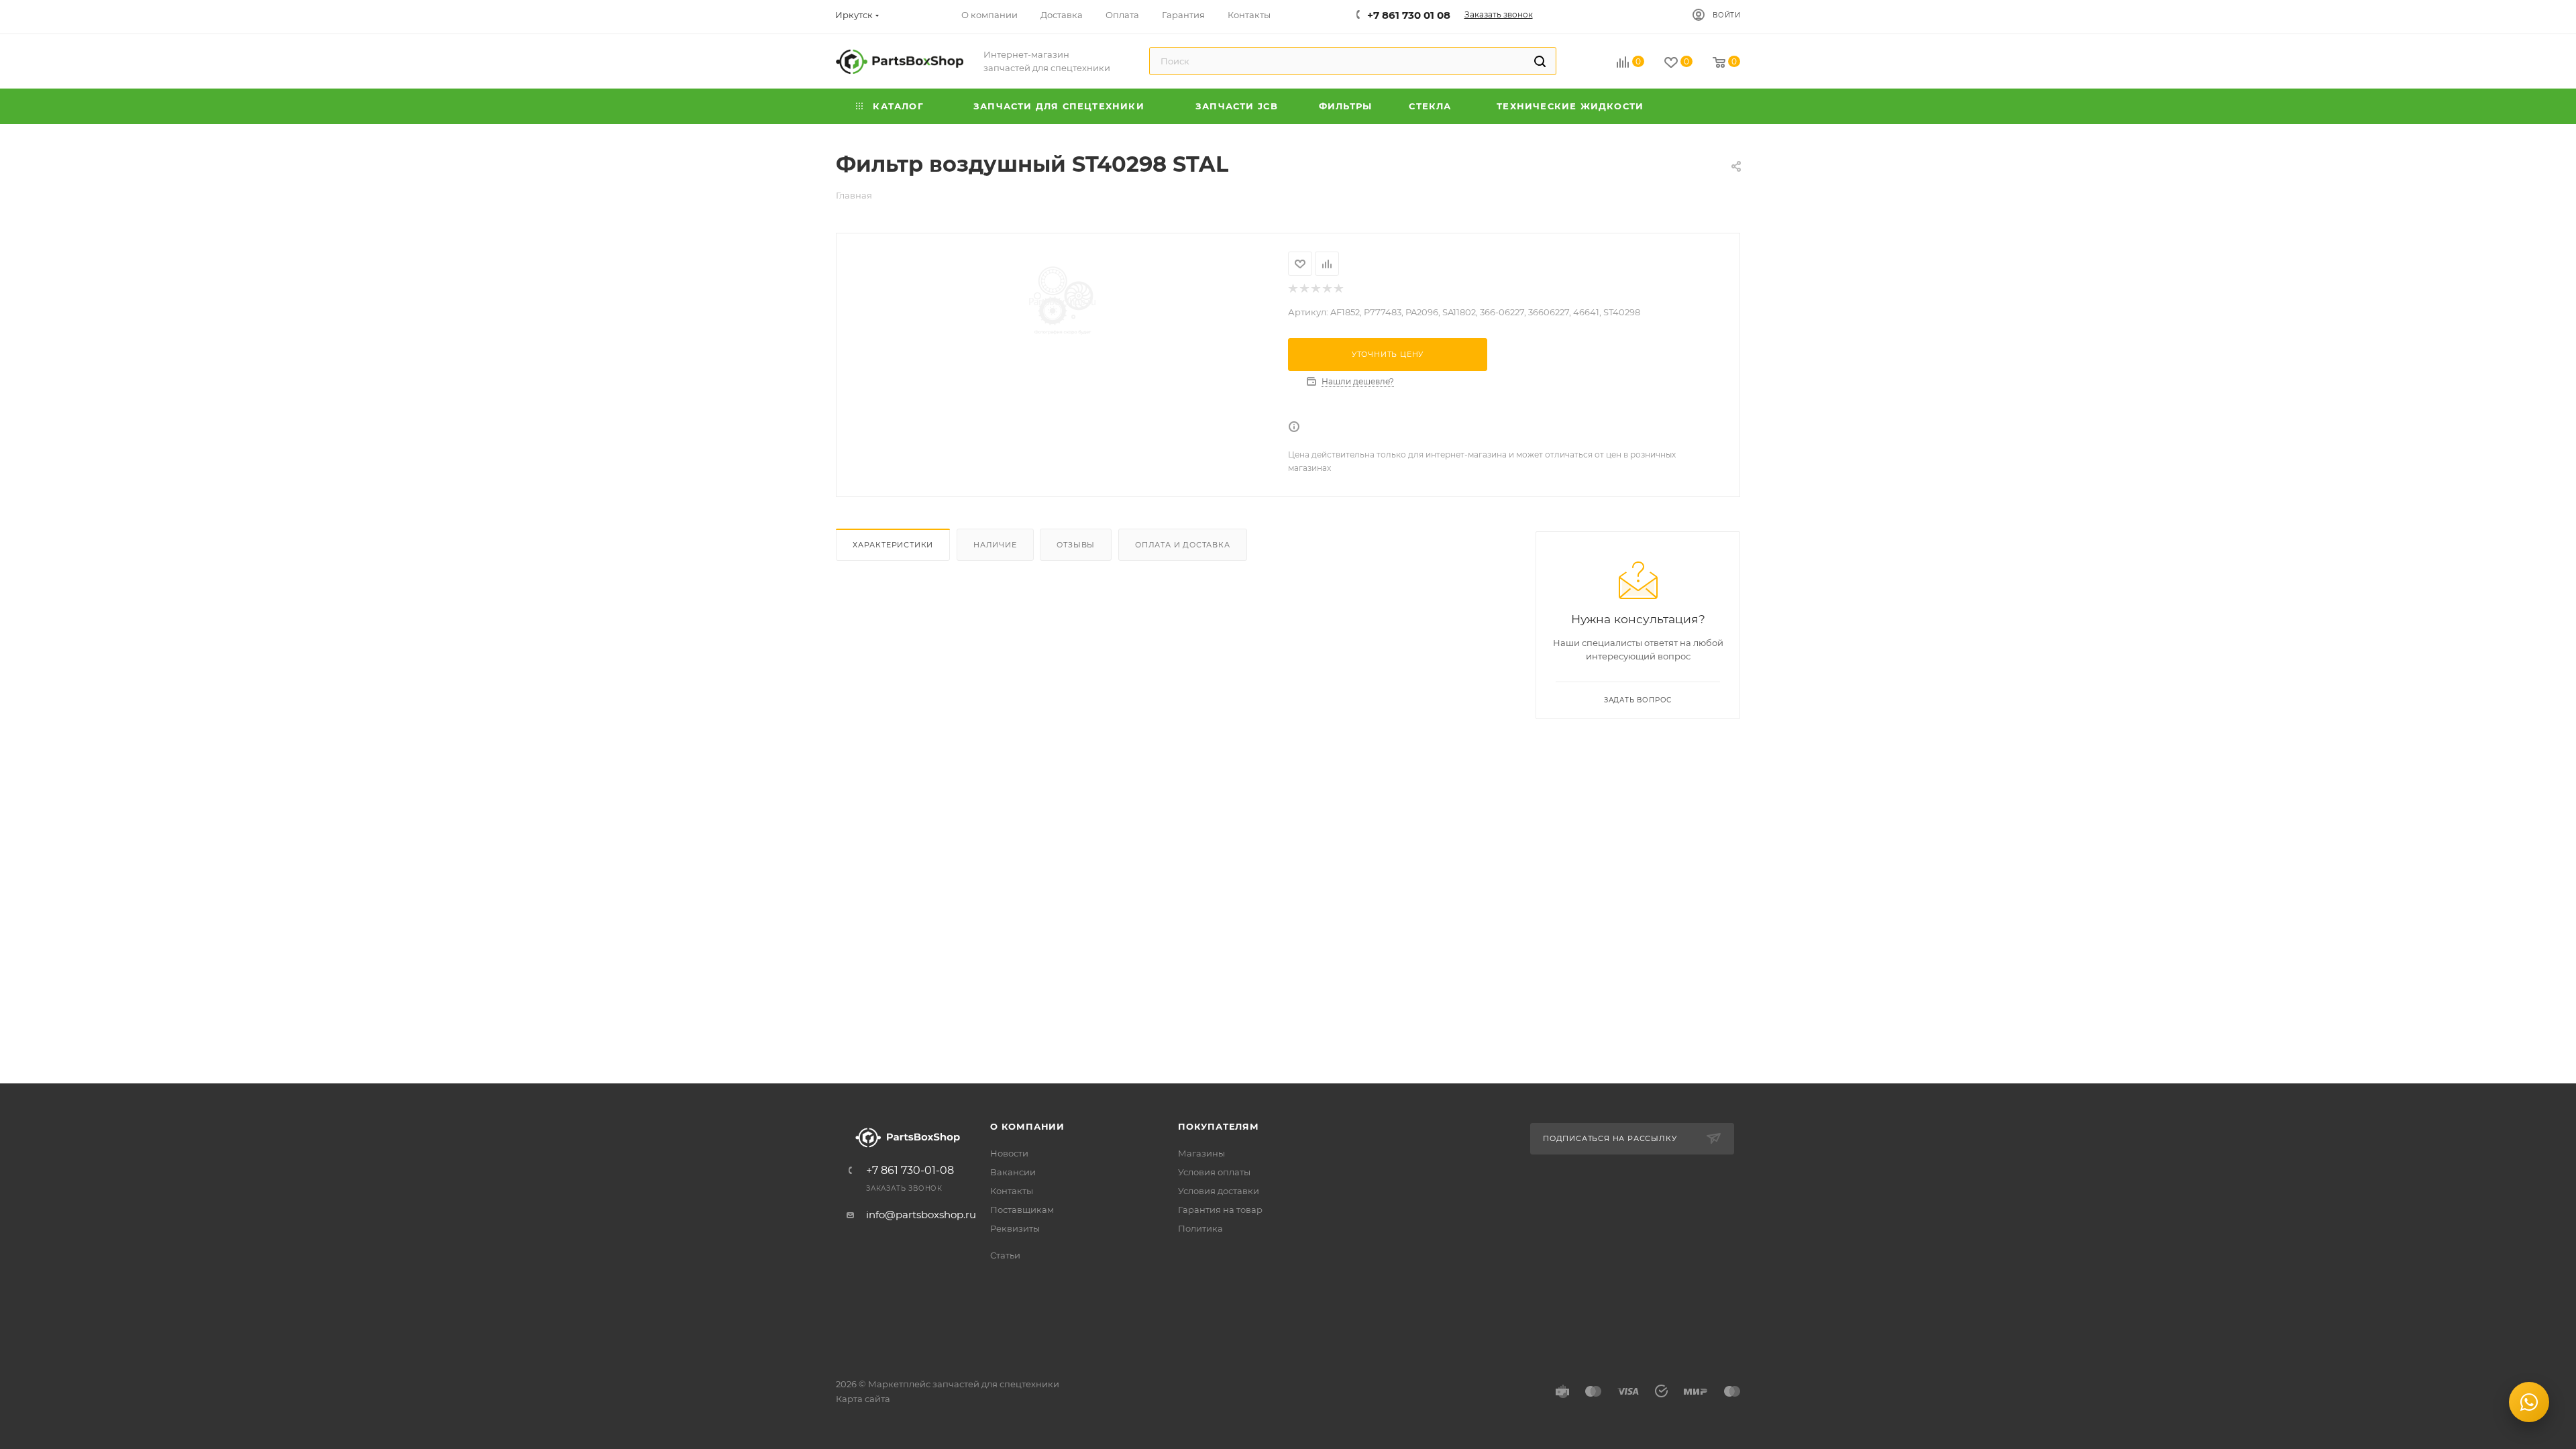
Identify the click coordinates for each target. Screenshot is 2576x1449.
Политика (1200, 1228)
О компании (1027, 1126)
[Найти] (1540, 61)
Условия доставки (1219, 1191)
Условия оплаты (1214, 1172)
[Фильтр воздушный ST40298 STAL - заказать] (1062, 302)
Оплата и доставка (1183, 545)
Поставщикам (1022, 1210)
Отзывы (1076, 545)
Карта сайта (863, 1399)
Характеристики (893, 545)
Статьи (1005, 1255)
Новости (1009, 1153)
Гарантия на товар (1220, 1210)
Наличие (995, 545)
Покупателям (1219, 1126)
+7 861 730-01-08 (910, 1171)
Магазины (1201, 1153)
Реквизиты (1015, 1228)
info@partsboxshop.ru (921, 1215)
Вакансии (1013, 1172)
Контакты (1012, 1191)
